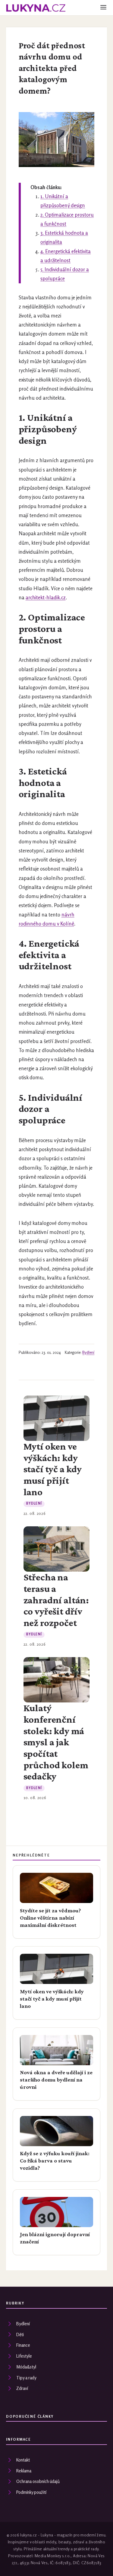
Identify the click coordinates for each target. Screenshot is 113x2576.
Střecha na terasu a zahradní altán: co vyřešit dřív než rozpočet (56, 1600)
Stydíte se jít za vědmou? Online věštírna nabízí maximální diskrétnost (50, 1918)
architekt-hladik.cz (46, 597)
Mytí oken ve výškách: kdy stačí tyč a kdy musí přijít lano (53, 1469)
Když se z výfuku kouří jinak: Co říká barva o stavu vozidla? (55, 2161)
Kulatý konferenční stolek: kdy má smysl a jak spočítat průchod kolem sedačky (56, 1742)
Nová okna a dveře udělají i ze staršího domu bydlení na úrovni (56, 2080)
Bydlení (88, 1352)
